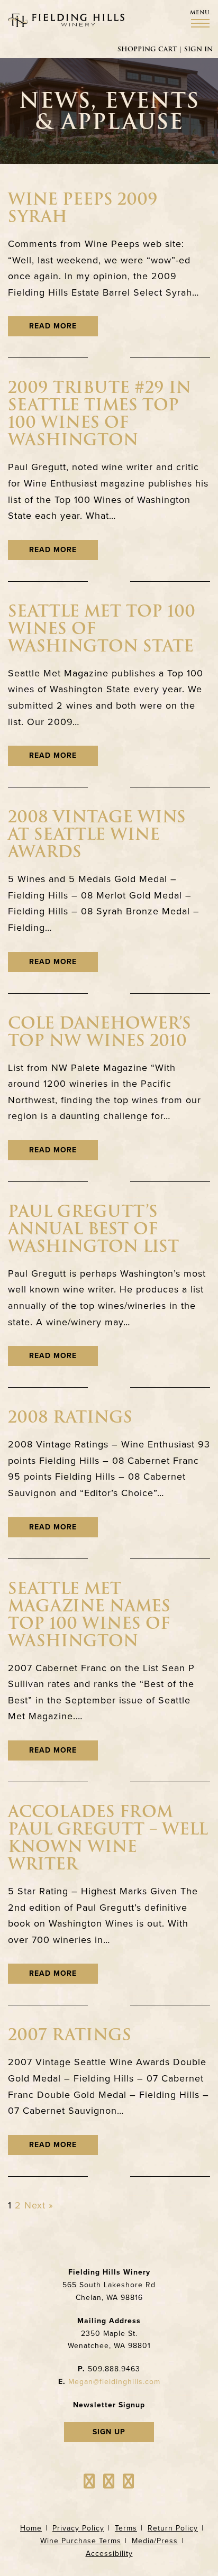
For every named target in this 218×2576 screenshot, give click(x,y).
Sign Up (109, 2432)
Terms (126, 2528)
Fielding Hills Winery (66, 20)
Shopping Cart (147, 49)
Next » (39, 2205)
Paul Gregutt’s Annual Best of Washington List (93, 1229)
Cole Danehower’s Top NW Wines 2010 (99, 1032)
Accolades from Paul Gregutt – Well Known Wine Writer (108, 1838)
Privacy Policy (78, 2528)
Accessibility (109, 2554)
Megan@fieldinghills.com (114, 2382)
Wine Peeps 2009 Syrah (83, 208)
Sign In (198, 49)
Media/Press (155, 2541)
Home (31, 2528)
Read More (53, 326)
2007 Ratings (70, 2035)
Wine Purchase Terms (81, 2541)
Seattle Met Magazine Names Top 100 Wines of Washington (89, 1615)
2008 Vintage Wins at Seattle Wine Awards (97, 834)
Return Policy (173, 2528)
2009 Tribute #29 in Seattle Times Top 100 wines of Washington (99, 414)
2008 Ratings (70, 1417)
